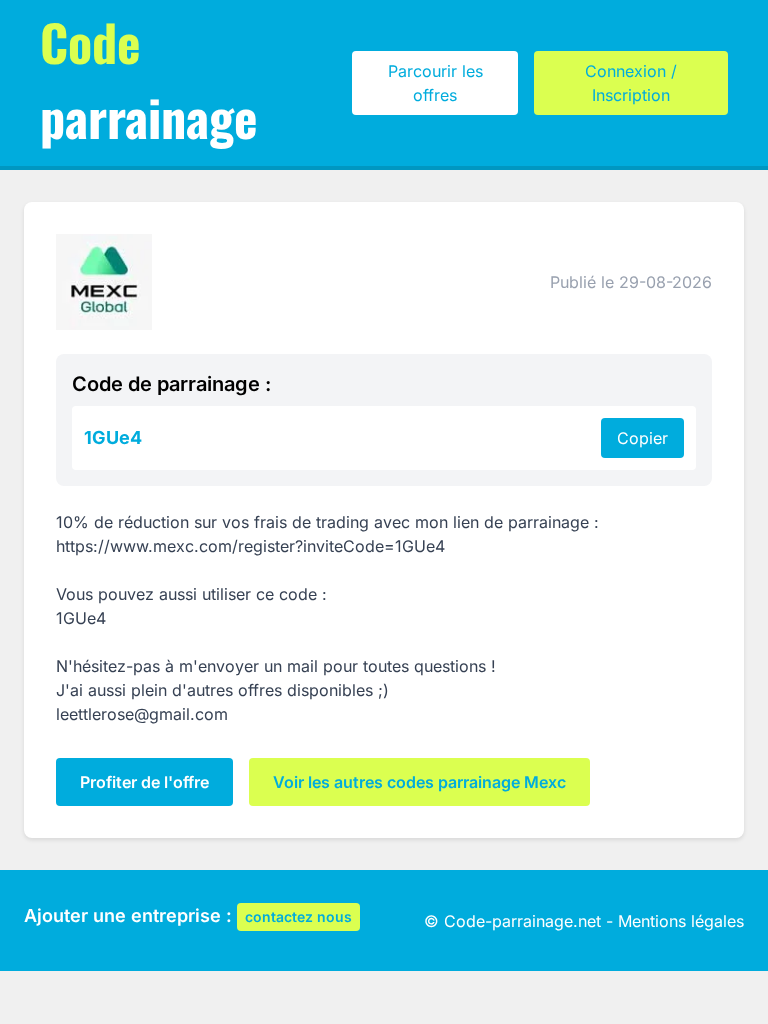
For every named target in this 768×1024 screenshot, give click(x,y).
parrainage (149, 78)
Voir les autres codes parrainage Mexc (419, 782)
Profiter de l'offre (144, 782)
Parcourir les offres (435, 83)
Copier (642, 438)
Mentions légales (681, 921)
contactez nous (298, 916)
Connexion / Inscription (631, 83)
